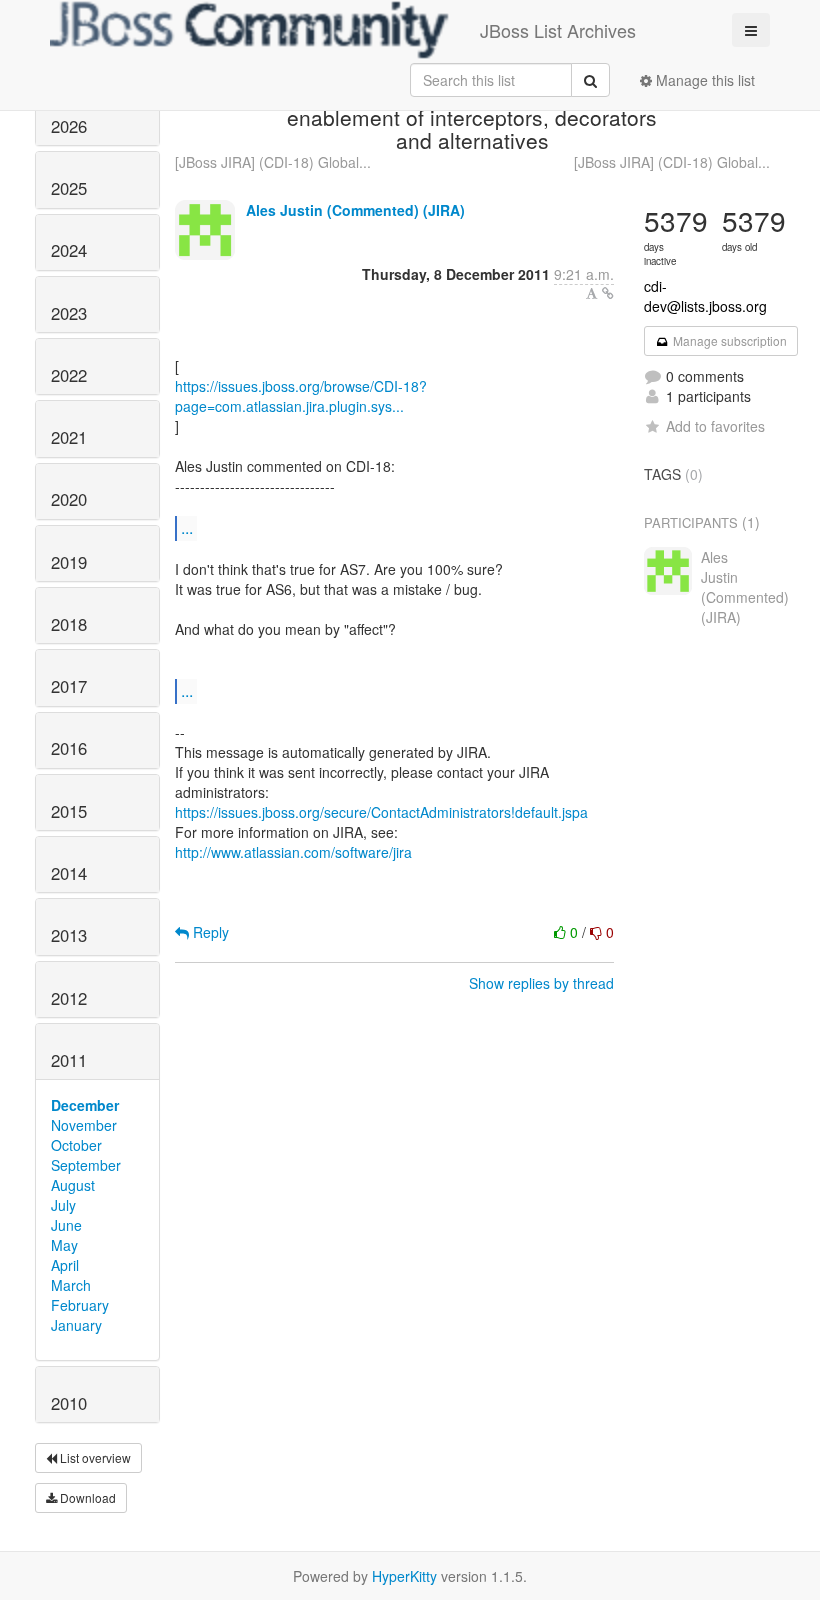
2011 (69, 1060)
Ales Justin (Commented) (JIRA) (355, 210)
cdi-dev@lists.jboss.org (705, 296)
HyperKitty (404, 1576)
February (80, 1305)
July (63, 1205)
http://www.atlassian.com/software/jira (293, 852)
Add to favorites (715, 426)
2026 (69, 126)
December (85, 1105)
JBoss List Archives (558, 30)
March (71, 1285)
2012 (69, 998)
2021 (69, 437)
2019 (69, 562)
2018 (69, 624)
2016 (69, 748)
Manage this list (703, 80)
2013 (69, 935)
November (84, 1125)
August (73, 1185)
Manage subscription (728, 340)
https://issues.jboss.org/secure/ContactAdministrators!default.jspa (381, 812)
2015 (69, 811)
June (66, 1225)
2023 (69, 313)
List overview (94, 1457)
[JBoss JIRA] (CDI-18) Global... (273, 162)
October (76, 1145)
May (64, 1245)
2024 (69, 250)
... (187, 527)
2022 (69, 375)
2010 (69, 1403)
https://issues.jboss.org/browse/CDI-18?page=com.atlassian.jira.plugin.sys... (301, 396)
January (76, 1325)
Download (86, 1497)
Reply (209, 932)
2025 (69, 188)
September (86, 1165)
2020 (69, 499)
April (65, 1265)
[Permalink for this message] (608, 293)
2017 (69, 686)
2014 (69, 873)
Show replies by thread (541, 983)
